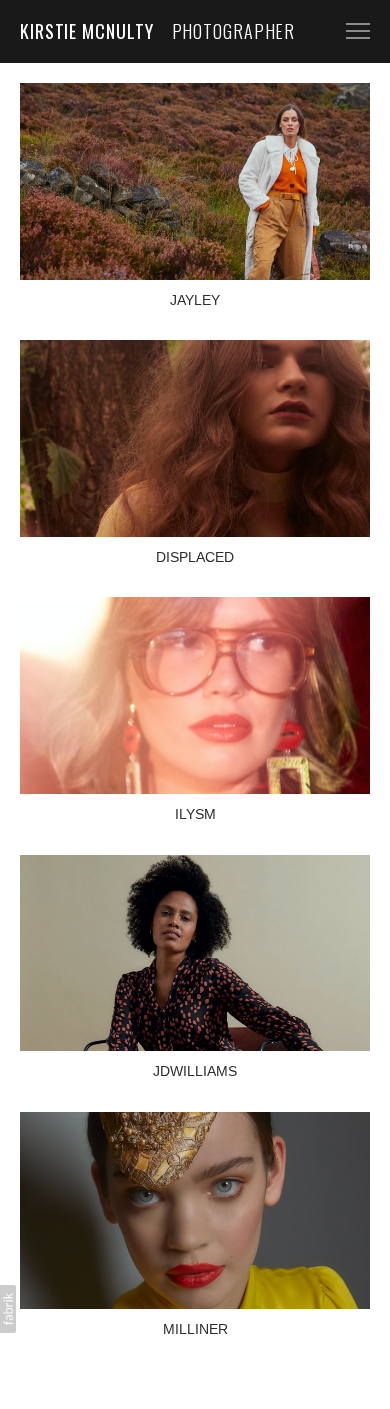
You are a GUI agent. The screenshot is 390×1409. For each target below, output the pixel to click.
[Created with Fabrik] (8, 1309)
